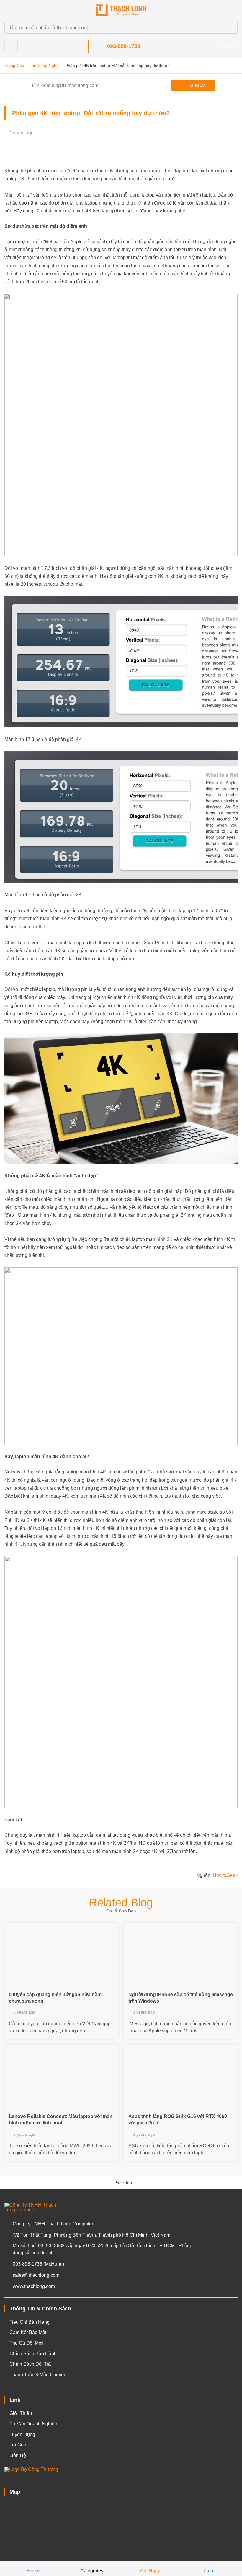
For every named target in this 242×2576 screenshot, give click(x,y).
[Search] (230, 28)
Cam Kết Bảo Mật (28, 2332)
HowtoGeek (225, 1875)
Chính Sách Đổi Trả (30, 2364)
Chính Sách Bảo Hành (33, 2354)
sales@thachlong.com (36, 2275)
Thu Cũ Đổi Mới (26, 2343)
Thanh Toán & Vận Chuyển (38, 2375)
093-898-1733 (124, 46)
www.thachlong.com (34, 2286)
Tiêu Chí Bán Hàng (30, 2322)
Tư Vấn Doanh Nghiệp (33, 2424)
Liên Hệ (18, 2455)
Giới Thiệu (21, 2413)
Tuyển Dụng (22, 2434)
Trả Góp (18, 2445)
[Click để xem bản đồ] (121, 2528)
